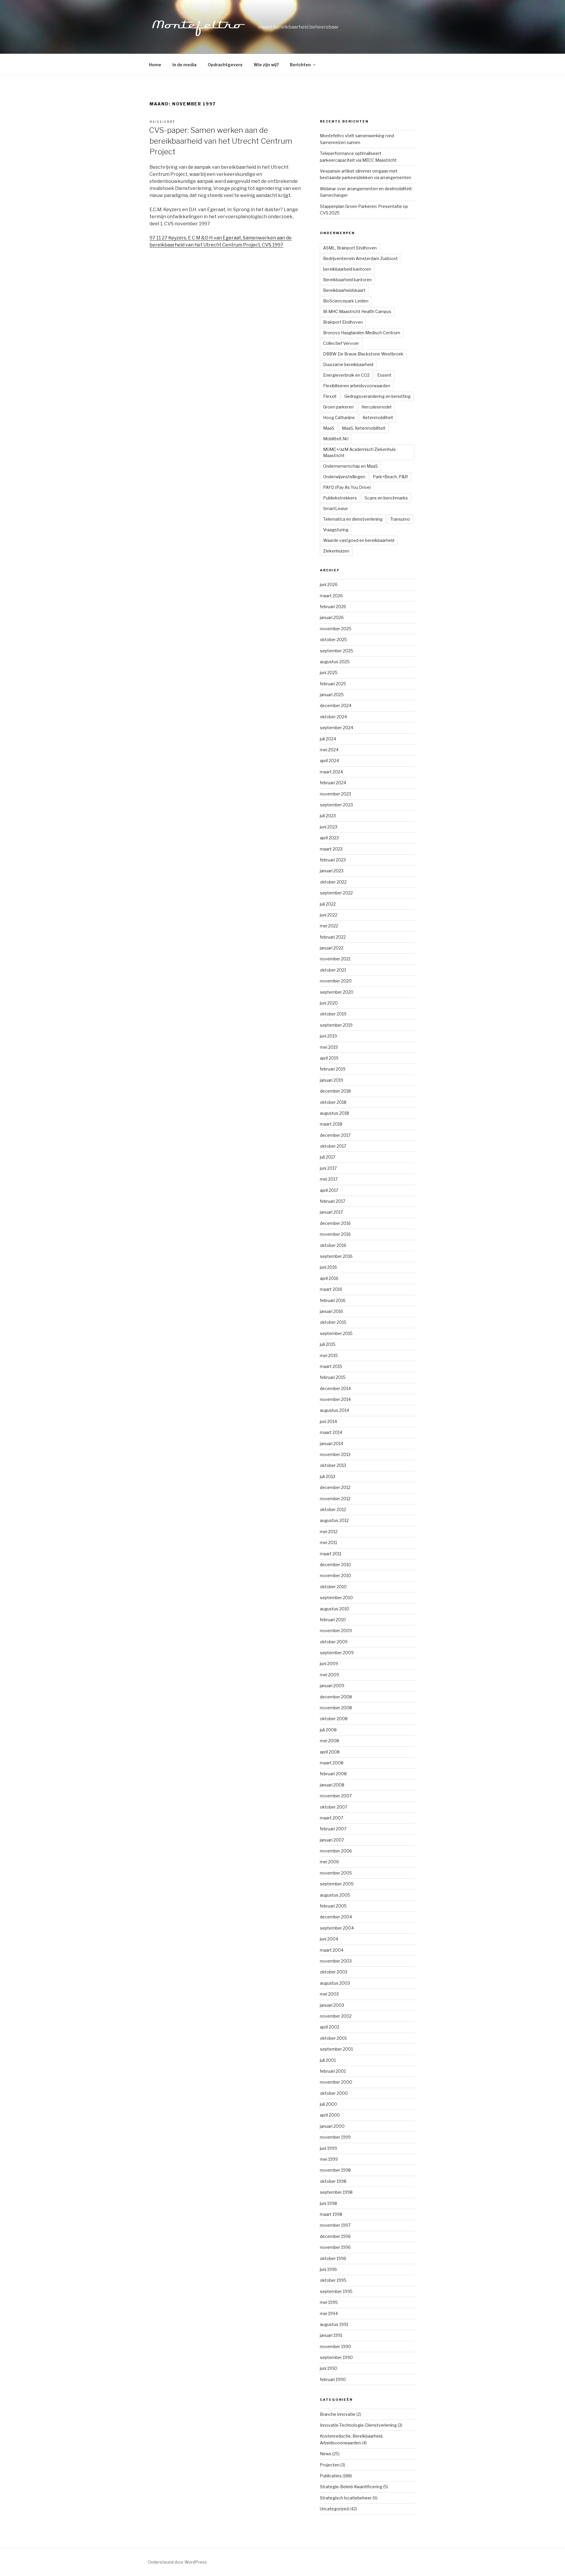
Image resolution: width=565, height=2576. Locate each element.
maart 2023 (331, 849)
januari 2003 (332, 2005)
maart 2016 (331, 1289)
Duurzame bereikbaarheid (348, 364)
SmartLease (335, 508)
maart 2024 (331, 772)
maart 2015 (331, 1366)
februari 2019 (333, 1069)
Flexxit (330, 396)
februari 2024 (333, 783)
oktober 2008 (334, 1719)
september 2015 (336, 1333)
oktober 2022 (333, 882)
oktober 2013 (333, 1465)
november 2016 (335, 1234)
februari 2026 (333, 607)
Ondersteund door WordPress (177, 2562)
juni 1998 (328, 2203)
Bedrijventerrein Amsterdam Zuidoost (360, 258)
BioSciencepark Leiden (346, 301)
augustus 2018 (334, 1113)
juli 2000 (328, 2104)
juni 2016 (328, 1267)
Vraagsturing (336, 530)
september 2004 (337, 1928)
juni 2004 (329, 1939)
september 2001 (336, 2049)
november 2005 (336, 1873)
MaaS (329, 428)
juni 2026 (329, 584)
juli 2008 (328, 1730)
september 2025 (336, 651)
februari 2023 (333, 860)
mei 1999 (329, 2159)
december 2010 (335, 1565)
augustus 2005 (335, 1895)
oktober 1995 (333, 2280)
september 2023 (336, 805)
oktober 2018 (333, 1102)
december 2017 (335, 1135)
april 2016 (329, 1278)
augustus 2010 (335, 1609)
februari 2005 (333, 1906)
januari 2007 (332, 1840)
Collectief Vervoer (341, 343)
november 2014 (335, 1399)
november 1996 (335, 2247)
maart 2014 (331, 1432)
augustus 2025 (335, 662)
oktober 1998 (333, 2181)
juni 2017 (328, 1168)
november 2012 (335, 1499)
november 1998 (335, 2170)
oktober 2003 (334, 1972)
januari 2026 (332, 617)
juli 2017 (328, 1157)
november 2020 (336, 981)
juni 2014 (328, 1421)
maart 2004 (332, 1950)
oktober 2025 (333, 640)
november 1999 (335, 2137)
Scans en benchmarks (386, 498)
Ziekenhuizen (336, 551)
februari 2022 (333, 937)
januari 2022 (332, 948)
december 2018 (335, 1091)
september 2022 (336, 893)
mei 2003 (329, 1994)
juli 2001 (328, 2060)
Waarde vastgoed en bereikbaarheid (359, 540)
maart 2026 (331, 596)
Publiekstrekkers (340, 498)
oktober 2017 (333, 1146)
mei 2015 (329, 1355)
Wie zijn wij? (266, 65)
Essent (384, 375)
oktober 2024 (333, 717)
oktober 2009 (334, 1642)
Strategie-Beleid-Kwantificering (351, 2487)
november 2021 (335, 959)
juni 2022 (329, 915)
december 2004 (336, 1917)
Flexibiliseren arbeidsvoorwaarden (357, 386)
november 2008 (336, 1708)
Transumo (400, 519)
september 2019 (336, 1025)
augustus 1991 (334, 2324)
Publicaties (331, 2476)
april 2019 (329, 1058)
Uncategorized (334, 2509)
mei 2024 (329, 750)
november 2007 (336, 1796)
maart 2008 (332, 1763)
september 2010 (336, 1598)
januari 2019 (331, 1080)
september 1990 (336, 2357)
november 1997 (335, 2225)
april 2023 (329, 838)
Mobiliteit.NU (336, 439)
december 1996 (335, 2236)
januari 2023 (332, 871)
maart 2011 (331, 1554)
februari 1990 (333, 2379)
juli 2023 (328, 816)
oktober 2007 (334, 1807)
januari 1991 (331, 2335)
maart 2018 (331, 1124)
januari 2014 (331, 1443)
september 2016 (336, 1256)
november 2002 (336, 2016)
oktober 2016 (333, 1245)
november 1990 (335, 2346)
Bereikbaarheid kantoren (347, 280)
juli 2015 (328, 1344)
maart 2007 (331, 1818)
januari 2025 (332, 695)
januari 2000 (332, 2126)
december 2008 (336, 1697)
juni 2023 (329, 827)
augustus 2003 (335, 1983)
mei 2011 (328, 1542)
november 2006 (336, 1851)
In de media (185, 65)
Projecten (330, 2465)
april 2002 (330, 2027)
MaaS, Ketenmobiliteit (364, 428)
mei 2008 (329, 1741)
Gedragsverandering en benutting (377, 396)
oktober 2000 (334, 2093)
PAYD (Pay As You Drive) (347, 487)
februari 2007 (333, 1829)
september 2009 (337, 1653)
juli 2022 (328, 904)
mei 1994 (329, 2313)
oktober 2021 (333, 970)
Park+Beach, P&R (390, 477)
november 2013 (335, 1454)
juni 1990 (329, 2368)
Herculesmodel (376, 407)
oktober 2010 (333, 1587)
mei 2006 (329, 1862)
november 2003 (336, 1961)
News (326, 2454)
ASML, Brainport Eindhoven (350, 248)
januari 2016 (331, 1311)
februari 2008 (333, 1774)
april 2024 (329, 761)
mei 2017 (329, 1179)
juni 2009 (329, 1663)
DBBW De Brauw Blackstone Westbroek (363, 354)
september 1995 (336, 2291)
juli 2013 (328, 1476)
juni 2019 (328, 1036)
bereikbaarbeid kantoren (347, 269)
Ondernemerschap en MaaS (350, 466)
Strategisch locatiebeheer (346, 2498)
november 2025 (336, 629)
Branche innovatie (338, 2414)
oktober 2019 (333, 1014)
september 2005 (337, 1884)
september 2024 (336, 728)
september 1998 (336, 2192)
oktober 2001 (333, 2038)
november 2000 (336, 2082)
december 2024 (336, 705)
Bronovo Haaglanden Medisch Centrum (362, 333)
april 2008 (330, 1752)
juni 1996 (328, 2269)
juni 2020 (329, 1003)
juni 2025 (329, 672)
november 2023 (335, 794)
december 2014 (335, 1388)
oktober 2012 (333, 1509)
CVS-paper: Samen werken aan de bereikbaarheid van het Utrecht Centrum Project (221, 141)
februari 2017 (333, 1201)
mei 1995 (329, 2302)
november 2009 (336, 1631)
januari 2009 (332, 1686)
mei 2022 (329, 926)
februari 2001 (333, 2071)
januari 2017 (331, 1212)
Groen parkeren (338, 407)
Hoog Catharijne (339, 417)
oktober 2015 (333, 1322)
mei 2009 (329, 1675)
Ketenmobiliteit (378, 417)
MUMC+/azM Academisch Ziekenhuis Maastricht (359, 452)
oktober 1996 (333, 2258)
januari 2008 (332, 1785)
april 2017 (329, 1190)
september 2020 (337, 992)
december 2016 (335, 1223)
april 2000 (330, 2115)
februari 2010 (333, 1620)
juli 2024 (328, 739)
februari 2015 (333, 1377)
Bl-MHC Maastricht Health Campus (357, 311)
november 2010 (335, 1575)
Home (155, 65)
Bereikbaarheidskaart (344, 290)
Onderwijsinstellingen (344, 477)
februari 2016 (333, 1300)
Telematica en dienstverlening (353, 519)
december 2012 (335, 1487)
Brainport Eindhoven (343, 322)
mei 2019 (329, 1047)
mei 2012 (329, 1532)
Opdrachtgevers (225, 65)
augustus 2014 (334, 1410)
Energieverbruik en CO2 (346, 375)
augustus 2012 (334, 1520)
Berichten (300, 65)
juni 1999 (328, 2148)
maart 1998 (331, 2214)
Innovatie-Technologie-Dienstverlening (358, 2425)
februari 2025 (333, 684)
